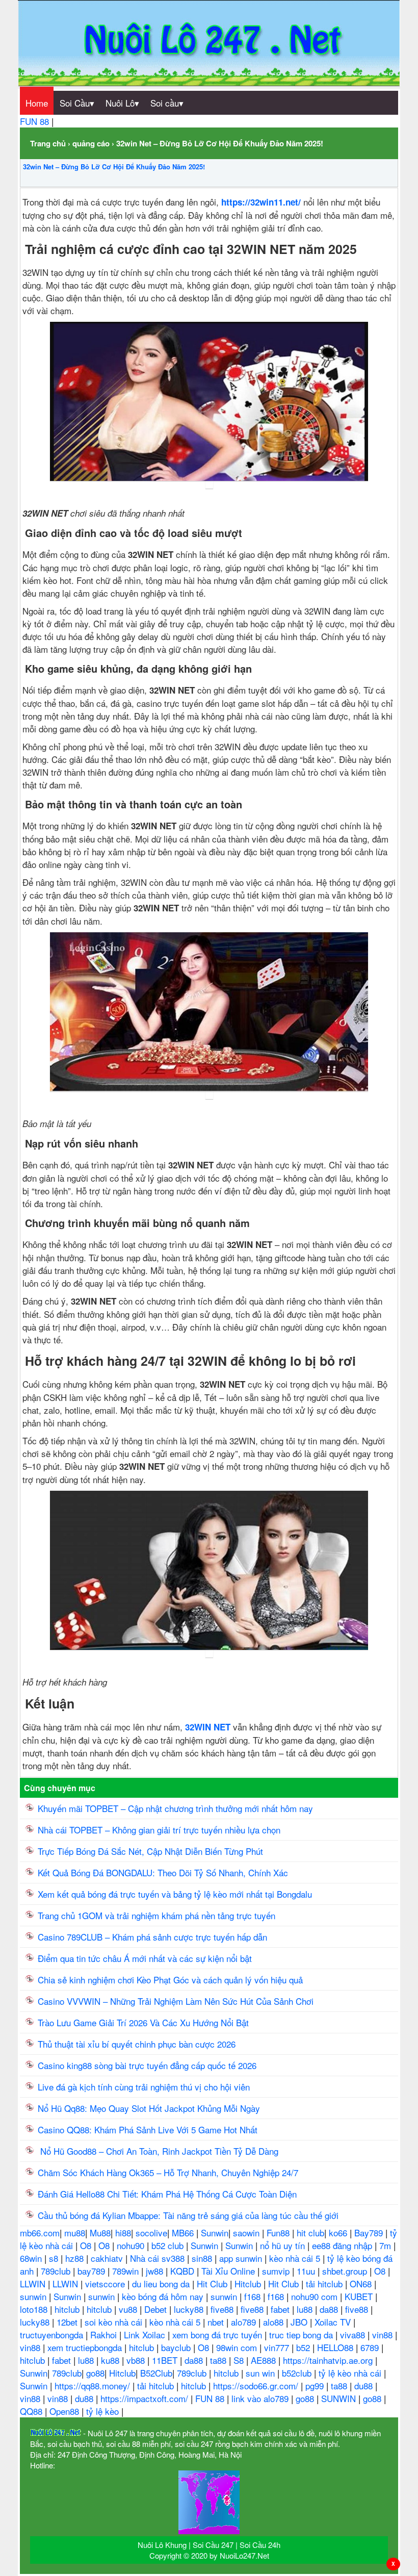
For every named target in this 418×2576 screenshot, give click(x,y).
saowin (247, 2233)
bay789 (93, 2271)
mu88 (75, 2233)
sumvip (277, 2271)
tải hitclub (325, 2284)
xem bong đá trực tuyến (218, 2335)
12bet (68, 2322)
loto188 (35, 2309)
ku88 (111, 2360)
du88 (365, 2386)
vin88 (384, 2335)
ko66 (339, 2233)
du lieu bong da (162, 2284)
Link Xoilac (146, 2335)
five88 (223, 2309)
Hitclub (249, 2284)
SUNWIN (340, 2398)
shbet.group (346, 2271)
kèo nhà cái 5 (296, 2258)
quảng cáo (91, 143)
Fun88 (279, 2233)
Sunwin (215, 2233)
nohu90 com (316, 2296)
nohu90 (132, 2245)
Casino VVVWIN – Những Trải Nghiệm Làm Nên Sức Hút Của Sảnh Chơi (177, 2001)
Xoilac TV (334, 2322)
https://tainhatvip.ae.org (329, 2360)
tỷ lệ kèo (104, 2411)
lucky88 (190, 2309)
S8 (240, 2360)
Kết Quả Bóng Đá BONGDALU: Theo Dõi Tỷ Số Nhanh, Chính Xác (163, 1872)
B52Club (156, 2373)
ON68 (362, 2284)
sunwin (34, 2296)
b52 (304, 2347)
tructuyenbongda (53, 2335)
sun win (262, 2373)
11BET (166, 2360)
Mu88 (100, 2233)
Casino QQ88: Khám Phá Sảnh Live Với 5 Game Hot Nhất (148, 2129)
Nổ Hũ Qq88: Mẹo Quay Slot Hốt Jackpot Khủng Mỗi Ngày (150, 2108)
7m (386, 2245)
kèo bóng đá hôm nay (164, 2296)
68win (32, 2258)
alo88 (275, 2322)
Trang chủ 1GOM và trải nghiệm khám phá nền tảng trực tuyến (158, 1915)
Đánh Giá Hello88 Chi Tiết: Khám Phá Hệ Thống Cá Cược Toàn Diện (167, 2194)
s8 (55, 2258)
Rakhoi (105, 2335)
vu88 (129, 2309)
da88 (330, 2309)
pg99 (316, 2386)
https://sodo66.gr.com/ (257, 2386)
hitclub (68, 2309)
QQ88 (32, 2411)
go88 (95, 2373)
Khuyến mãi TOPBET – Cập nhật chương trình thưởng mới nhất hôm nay (175, 1808)
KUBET (360, 2296)
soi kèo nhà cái (115, 2322)
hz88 (76, 2258)
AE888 (265, 2360)
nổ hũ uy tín (284, 2245)
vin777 (278, 2347)
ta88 (219, 2360)
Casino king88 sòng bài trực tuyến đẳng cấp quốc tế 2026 (147, 2065)
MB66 (184, 2233)
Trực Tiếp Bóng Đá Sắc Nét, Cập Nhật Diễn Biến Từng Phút (150, 1851)
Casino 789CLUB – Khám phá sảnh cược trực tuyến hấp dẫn (152, 1937)
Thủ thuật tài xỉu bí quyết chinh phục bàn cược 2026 (137, 2044)
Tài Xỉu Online (229, 2271)
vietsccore (106, 2284)
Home (37, 103)
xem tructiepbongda (86, 2347)
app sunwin (242, 2258)
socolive (151, 2233)
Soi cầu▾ (167, 103)
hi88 (123, 2233)
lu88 (306, 2309)
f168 (254, 2296)
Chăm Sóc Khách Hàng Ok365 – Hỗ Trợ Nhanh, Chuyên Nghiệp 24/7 (168, 2172)
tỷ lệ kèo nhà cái (351, 2373)
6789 (371, 2347)
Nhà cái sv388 (159, 2258)
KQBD (184, 2271)
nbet (217, 2322)
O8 (87, 2245)
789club (57, 2271)
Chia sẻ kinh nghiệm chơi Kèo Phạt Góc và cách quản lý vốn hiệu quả (170, 1980)
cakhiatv (108, 2258)
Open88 (66, 2411)
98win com (238, 2347)
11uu (307, 2271)
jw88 (156, 2271)
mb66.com (40, 2233)
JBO (300, 2322)
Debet (157, 2309)
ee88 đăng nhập (343, 2245)
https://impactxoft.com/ (146, 2398)
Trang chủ (48, 143)
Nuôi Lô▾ (122, 103)
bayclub (177, 2347)
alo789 (245, 2322)
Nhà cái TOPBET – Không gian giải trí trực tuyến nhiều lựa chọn (159, 1830)
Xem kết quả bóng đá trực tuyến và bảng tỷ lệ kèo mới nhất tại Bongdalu (175, 1894)
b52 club (169, 2245)
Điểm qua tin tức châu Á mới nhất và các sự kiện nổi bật (145, 1958)
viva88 (354, 2335)
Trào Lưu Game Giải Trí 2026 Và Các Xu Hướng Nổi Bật (143, 2022)
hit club (310, 2233)
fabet (281, 2309)
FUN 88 (36, 121)
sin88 (203, 2258)
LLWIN (34, 2284)
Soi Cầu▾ (77, 103)
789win (127, 2271)
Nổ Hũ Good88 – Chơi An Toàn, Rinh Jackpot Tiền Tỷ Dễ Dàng (159, 2151)
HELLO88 (336, 2347)
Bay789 (370, 2233)
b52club (298, 2373)
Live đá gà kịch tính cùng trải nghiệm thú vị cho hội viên (144, 2087)
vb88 (137, 2360)
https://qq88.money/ (94, 2386)
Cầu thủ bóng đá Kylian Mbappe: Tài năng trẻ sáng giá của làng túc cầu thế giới (188, 2215)
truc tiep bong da (302, 2335)
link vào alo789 (261, 2398)
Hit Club (213, 2284)
